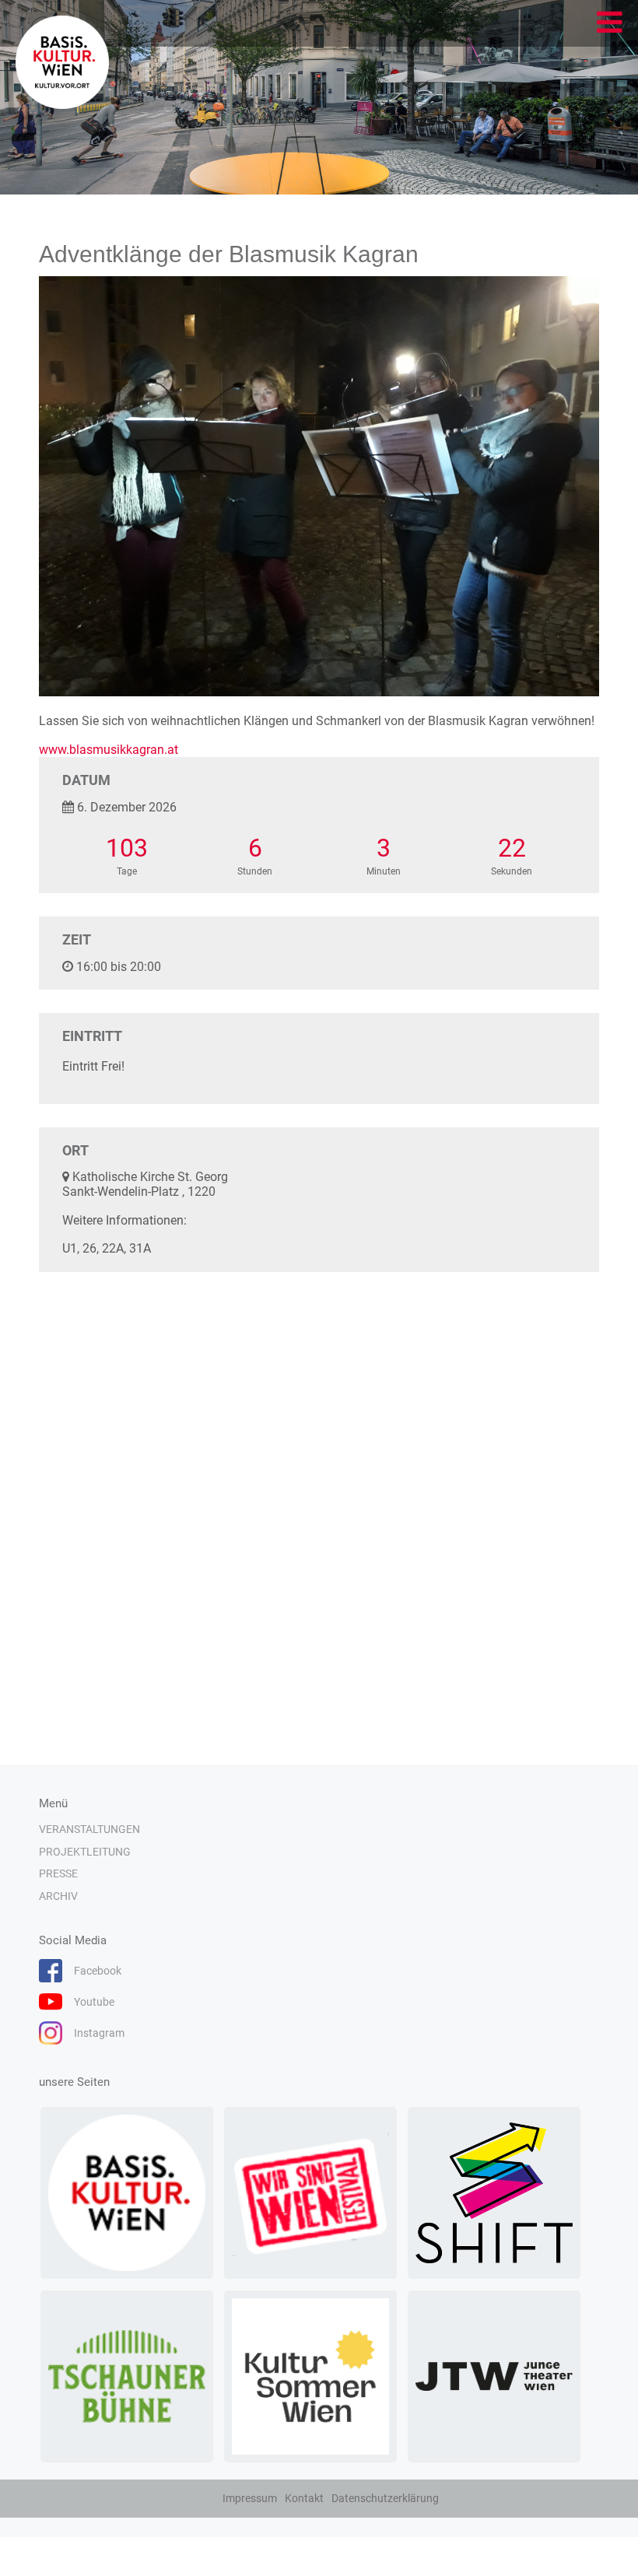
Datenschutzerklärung (385, 2498)
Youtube (94, 2002)
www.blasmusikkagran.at (109, 750)
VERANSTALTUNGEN (89, 1829)
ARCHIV (58, 1896)
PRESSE (58, 1873)
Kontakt (304, 2498)
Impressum (250, 2498)
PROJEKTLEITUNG (85, 1852)
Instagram (99, 2033)
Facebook (98, 1971)
